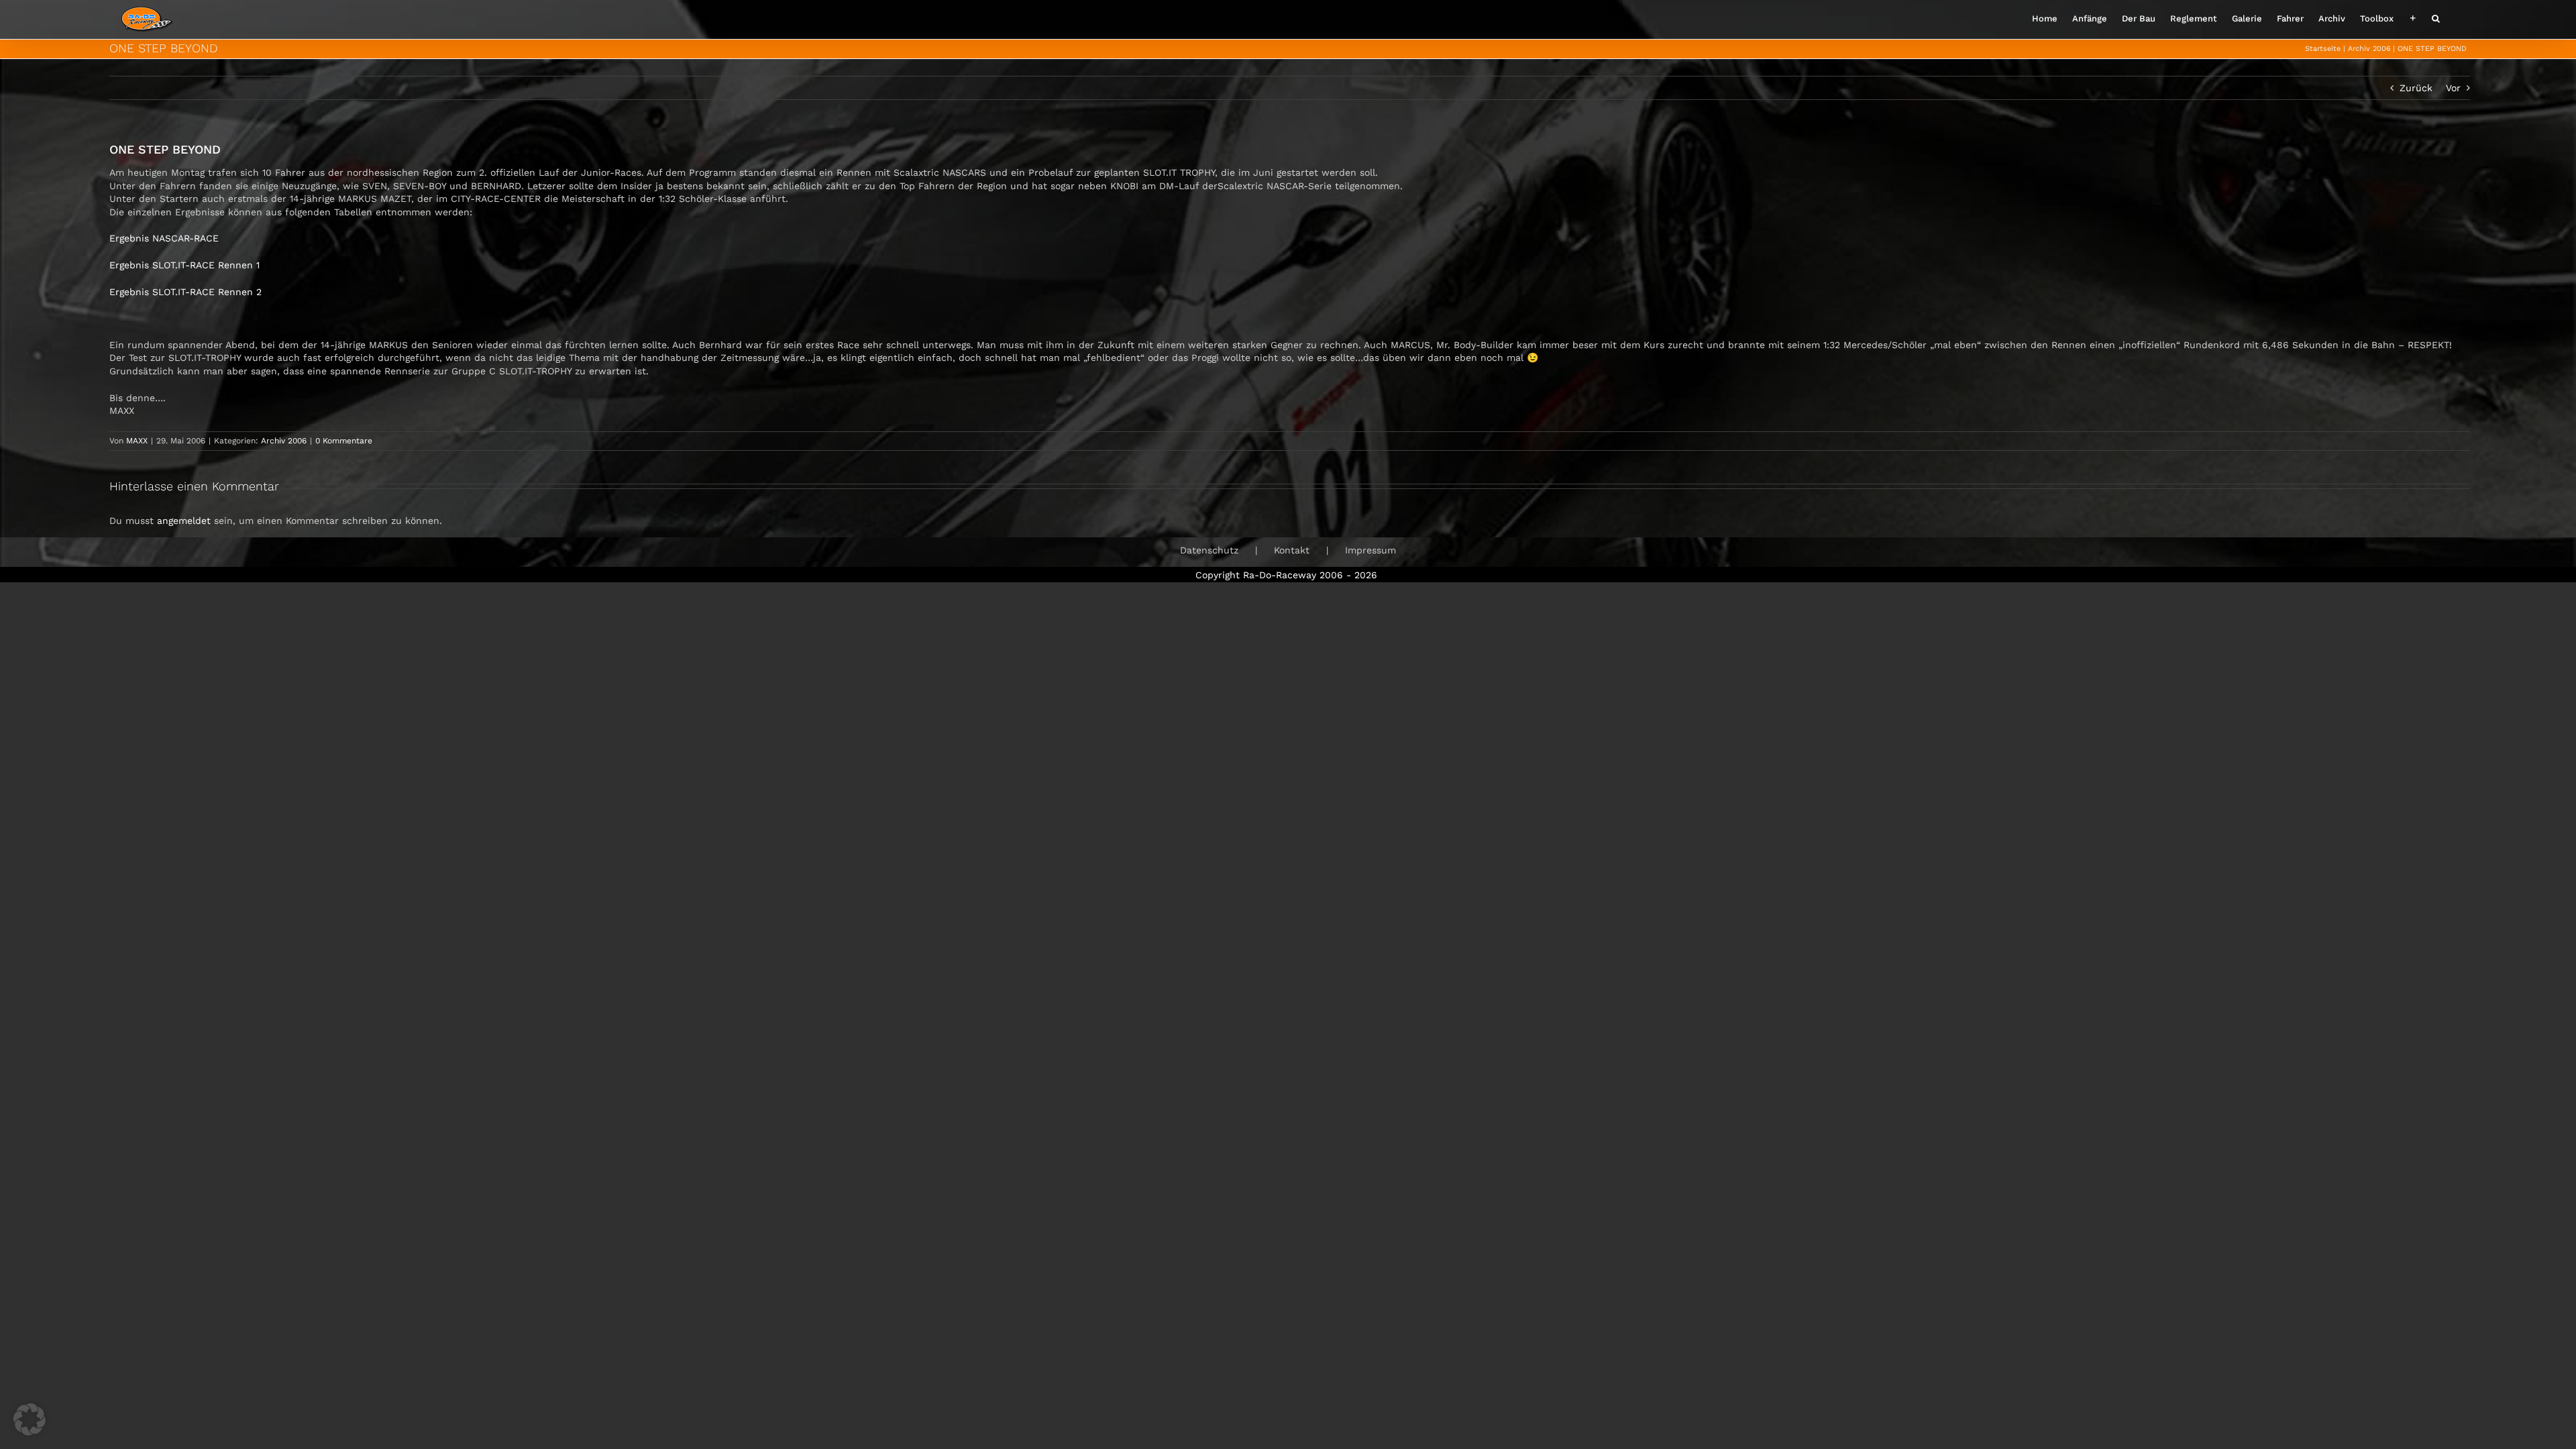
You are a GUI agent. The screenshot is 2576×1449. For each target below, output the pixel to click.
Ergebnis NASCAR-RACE (164, 238)
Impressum (1371, 550)
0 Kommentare (344, 441)
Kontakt (1292, 550)
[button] (2436, 17)
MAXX (137, 441)
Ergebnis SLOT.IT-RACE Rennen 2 (185, 292)
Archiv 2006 (284, 441)
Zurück (2416, 88)
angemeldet (184, 521)
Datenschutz (1209, 550)
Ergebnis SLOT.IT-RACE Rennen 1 (184, 265)
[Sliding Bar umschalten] (2413, 17)
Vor (2453, 88)
